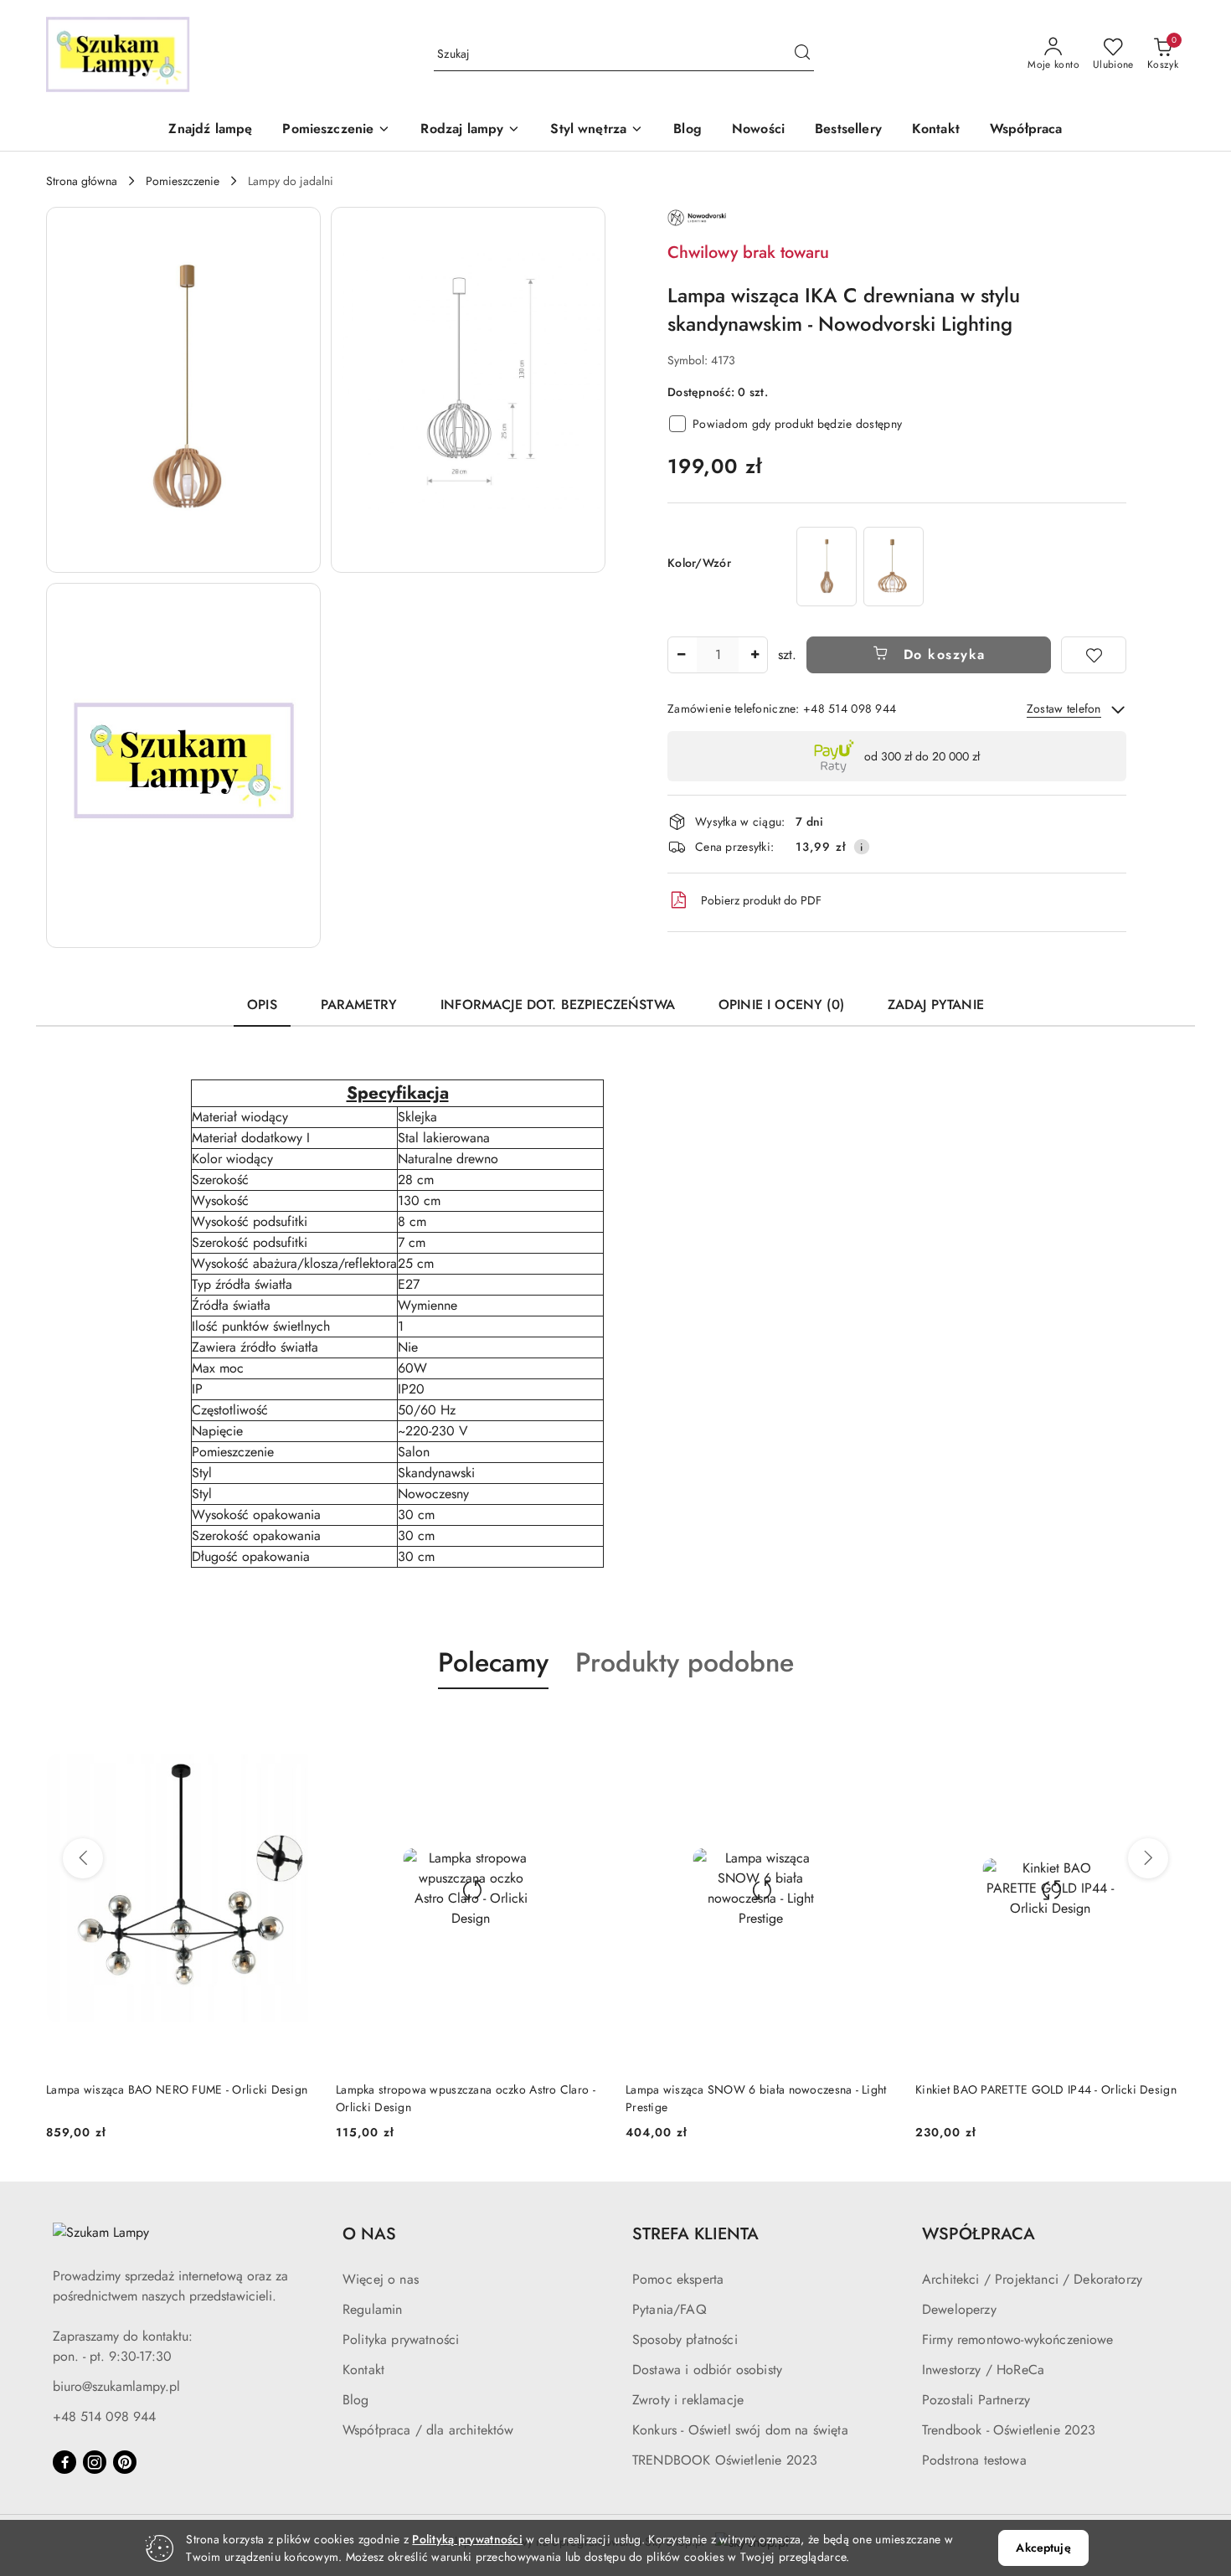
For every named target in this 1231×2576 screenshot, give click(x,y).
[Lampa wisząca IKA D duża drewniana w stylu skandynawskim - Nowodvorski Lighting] (894, 567)
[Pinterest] (125, 2462)
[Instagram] (95, 2462)
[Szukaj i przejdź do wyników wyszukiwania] (802, 54)
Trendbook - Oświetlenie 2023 (1009, 2430)
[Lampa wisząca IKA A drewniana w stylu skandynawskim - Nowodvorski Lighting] (827, 567)
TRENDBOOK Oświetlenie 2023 (725, 2460)
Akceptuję (1043, 2548)
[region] (860, 567)
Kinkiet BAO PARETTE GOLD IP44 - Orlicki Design (1046, 2089)
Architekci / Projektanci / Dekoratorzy (1032, 2279)
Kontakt (363, 2370)
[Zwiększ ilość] (755, 655)
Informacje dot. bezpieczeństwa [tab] (558, 1005)
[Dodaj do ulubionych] (1094, 655)
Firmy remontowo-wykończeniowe (1018, 2339)
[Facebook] (64, 2462)
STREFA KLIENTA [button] (695, 2234)
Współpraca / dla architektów (428, 2430)
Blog (356, 2400)
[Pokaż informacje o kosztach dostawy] (862, 847)
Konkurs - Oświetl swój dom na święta (740, 2430)
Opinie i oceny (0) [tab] (781, 1005)
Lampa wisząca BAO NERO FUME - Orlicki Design (177, 2089)
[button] (336, 130)
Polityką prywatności (467, 2539)
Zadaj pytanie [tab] (936, 1005)
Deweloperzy (959, 2309)
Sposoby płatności (685, 2339)
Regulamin (372, 2309)
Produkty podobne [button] (685, 1662)
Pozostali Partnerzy (976, 2400)
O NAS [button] (369, 2234)
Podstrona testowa (974, 2460)
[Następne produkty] (1148, 1858)
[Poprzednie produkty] (83, 1858)
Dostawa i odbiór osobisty (707, 2370)
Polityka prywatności (401, 2339)
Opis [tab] (262, 1005)
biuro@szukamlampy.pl (116, 2386)
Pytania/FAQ (670, 2309)
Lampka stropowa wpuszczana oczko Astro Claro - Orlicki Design (466, 2098)
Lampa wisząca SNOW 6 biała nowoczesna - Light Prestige (756, 2098)
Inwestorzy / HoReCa (983, 2370)
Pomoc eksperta (678, 2279)
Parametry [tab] (359, 1005)
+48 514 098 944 (104, 2416)
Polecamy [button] (493, 1662)
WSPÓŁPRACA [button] (979, 2234)
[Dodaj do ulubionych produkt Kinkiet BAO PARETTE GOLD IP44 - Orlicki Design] (1166, 1728)
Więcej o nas (381, 2279)
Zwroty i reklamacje (688, 2400)
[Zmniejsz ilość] (681, 655)
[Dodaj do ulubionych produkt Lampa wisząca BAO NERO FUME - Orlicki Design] (296, 1728)
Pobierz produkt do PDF (761, 900)
